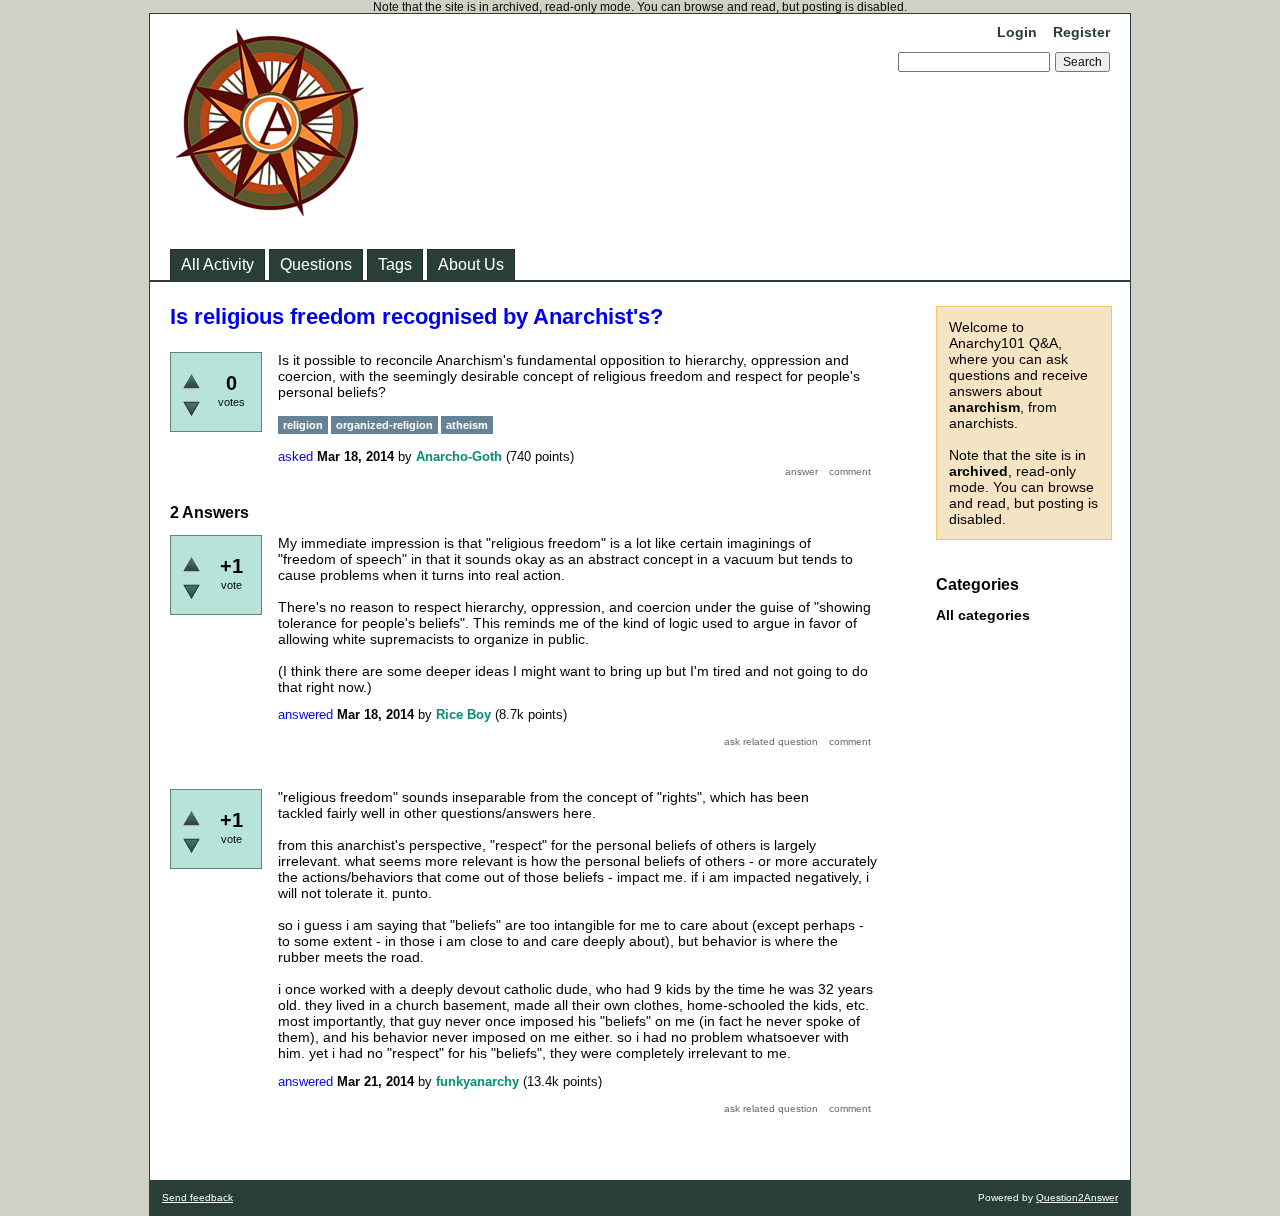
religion (303, 425)
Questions (316, 264)
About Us (471, 264)
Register (1081, 32)
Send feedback (197, 1197)
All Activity (217, 264)
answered (305, 714)
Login (1017, 32)
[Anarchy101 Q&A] (270, 210)
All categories (983, 615)
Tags (395, 264)
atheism (467, 425)
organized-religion (384, 425)
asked (295, 456)
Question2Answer (1077, 1197)
